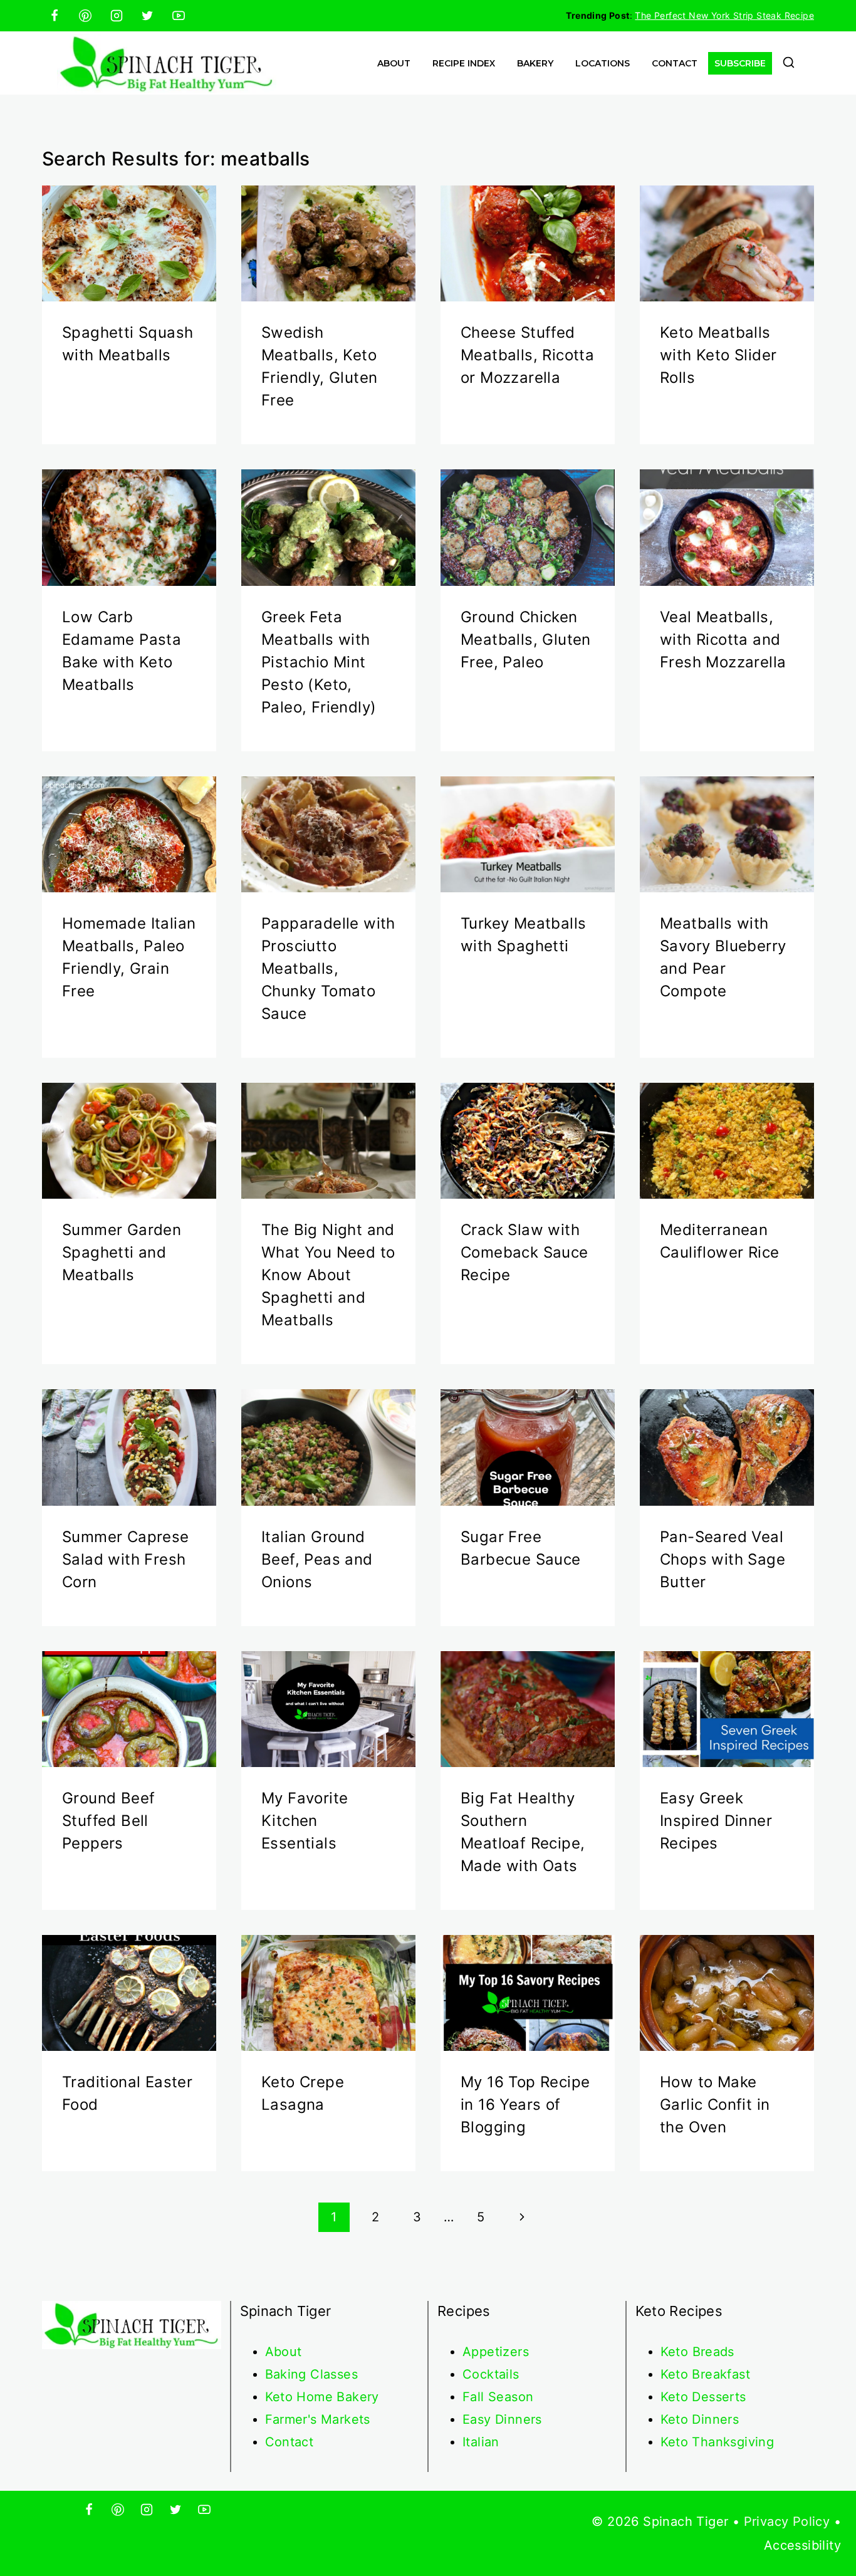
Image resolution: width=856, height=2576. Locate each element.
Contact (675, 63)
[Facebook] (55, 16)
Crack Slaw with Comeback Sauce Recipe (525, 1252)
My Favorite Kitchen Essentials (305, 1821)
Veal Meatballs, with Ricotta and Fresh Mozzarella (723, 639)
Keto (676, 2352)
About (394, 63)
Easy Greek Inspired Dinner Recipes (716, 1821)
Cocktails (491, 2374)
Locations (603, 63)
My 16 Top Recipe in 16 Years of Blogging (525, 2104)
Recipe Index (464, 63)
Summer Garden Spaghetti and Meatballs (122, 1252)
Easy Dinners (502, 2419)
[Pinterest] (85, 16)
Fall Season (498, 2397)
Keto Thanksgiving (718, 2442)
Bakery (535, 63)
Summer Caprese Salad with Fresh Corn (126, 1559)
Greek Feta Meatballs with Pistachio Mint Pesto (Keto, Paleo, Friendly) (319, 662)
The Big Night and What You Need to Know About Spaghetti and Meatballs (328, 1275)
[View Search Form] (789, 64)
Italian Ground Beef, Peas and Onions (317, 1559)
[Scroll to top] (825, 2526)
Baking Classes (312, 2374)
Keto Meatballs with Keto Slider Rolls (718, 355)
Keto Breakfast (706, 2374)
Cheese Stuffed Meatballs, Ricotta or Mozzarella (527, 355)
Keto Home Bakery (322, 2397)
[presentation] (129, 243)
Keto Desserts (703, 2397)
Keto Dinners (700, 2419)
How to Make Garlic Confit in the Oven (715, 2104)
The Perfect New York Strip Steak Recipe (724, 15)
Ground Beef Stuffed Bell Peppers (108, 1821)
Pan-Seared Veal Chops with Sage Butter (723, 1559)
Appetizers (496, 2352)
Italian (481, 2442)
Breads (713, 2352)
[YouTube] (179, 16)
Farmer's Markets (318, 2419)
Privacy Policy (787, 2521)
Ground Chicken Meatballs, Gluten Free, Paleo (526, 639)
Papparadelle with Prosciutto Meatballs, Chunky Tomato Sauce (328, 968)
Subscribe (740, 63)
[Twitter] (147, 16)
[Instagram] (117, 16)
